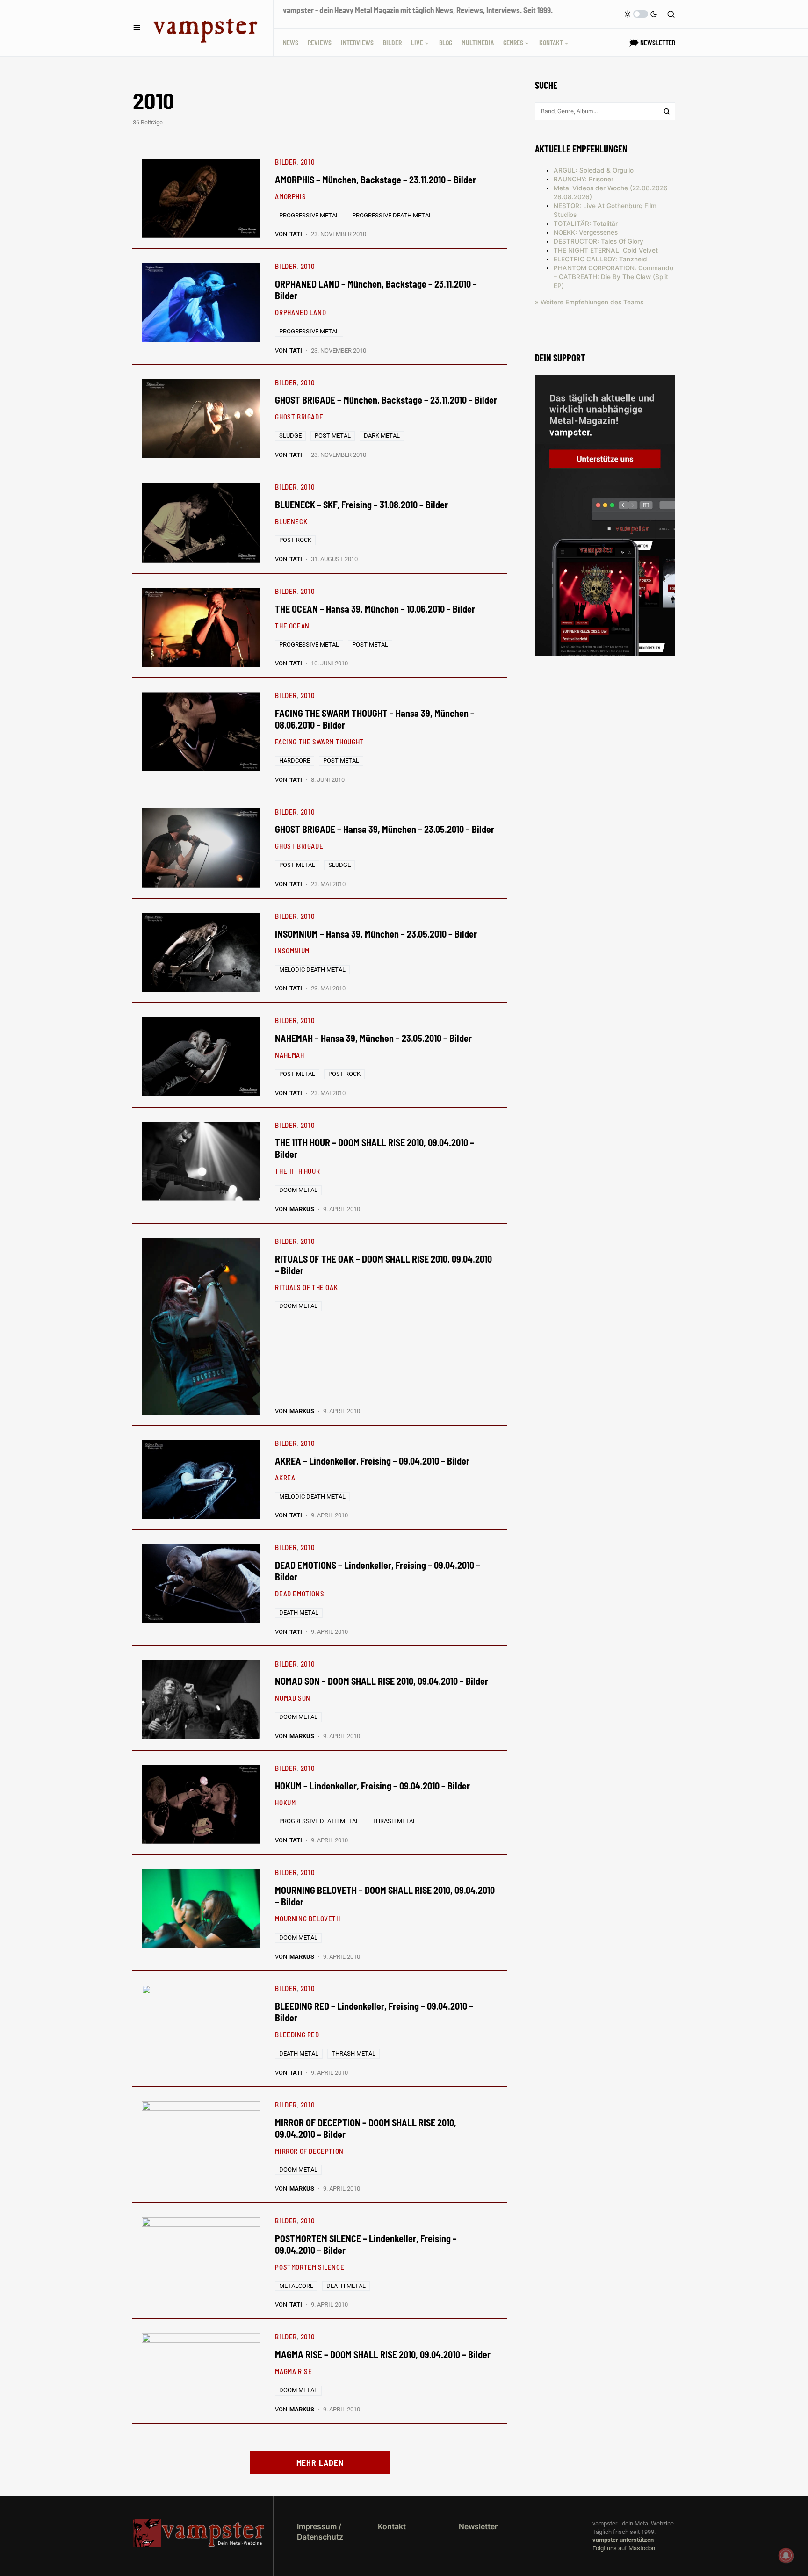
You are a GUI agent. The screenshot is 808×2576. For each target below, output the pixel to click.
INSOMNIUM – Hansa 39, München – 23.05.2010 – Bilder (376, 934)
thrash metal (394, 1821)
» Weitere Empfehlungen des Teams (589, 302)
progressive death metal (392, 215)
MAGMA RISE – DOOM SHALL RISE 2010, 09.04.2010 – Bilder (383, 2354)
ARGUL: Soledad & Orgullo (594, 170)
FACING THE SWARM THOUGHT (319, 742)
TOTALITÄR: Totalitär (586, 224)
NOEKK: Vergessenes (586, 232)
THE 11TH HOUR (297, 1171)
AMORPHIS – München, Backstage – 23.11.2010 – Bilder (375, 180)
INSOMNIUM (292, 951)
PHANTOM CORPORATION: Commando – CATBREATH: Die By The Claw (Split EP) (613, 277)
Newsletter (478, 2526)
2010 (308, 162)
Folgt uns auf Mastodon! (624, 2548)
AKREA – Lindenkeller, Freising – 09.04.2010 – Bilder (372, 1461)
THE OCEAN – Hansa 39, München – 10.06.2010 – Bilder (375, 609)
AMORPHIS (290, 196)
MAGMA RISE (293, 2371)
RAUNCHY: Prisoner (584, 179)
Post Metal (333, 436)
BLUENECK (291, 521)
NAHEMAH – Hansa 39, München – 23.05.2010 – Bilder (373, 1038)
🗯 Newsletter (652, 42)
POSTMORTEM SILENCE (310, 2267)
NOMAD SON (292, 1698)
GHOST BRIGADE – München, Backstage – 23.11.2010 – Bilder (386, 400)
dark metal (382, 436)
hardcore (295, 761)
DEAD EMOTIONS (299, 1594)
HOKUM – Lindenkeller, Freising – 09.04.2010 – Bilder (372, 1786)
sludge (290, 436)
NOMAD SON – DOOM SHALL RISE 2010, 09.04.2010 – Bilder (382, 1681)
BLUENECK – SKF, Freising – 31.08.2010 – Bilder (361, 505)
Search (667, 111)
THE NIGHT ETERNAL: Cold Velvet (606, 250)
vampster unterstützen (623, 2540)
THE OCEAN (292, 626)
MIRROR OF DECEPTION (309, 2151)
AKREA (285, 1478)
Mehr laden (320, 2462)
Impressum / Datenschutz (320, 2532)
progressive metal (309, 215)
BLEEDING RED (297, 2035)
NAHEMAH (289, 1055)
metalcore (296, 2286)
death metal (299, 1613)
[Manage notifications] (786, 2555)
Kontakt (392, 2526)
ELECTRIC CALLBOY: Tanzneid (600, 259)
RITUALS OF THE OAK (306, 1287)
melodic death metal (312, 970)
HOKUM (285, 1803)
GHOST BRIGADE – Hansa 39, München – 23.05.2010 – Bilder (385, 829)
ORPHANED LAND (300, 312)
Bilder (286, 162)
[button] (137, 28)
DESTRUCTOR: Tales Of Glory (599, 241)
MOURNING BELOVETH (307, 1919)
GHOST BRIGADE (299, 417)
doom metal (298, 1190)
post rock (295, 540)
